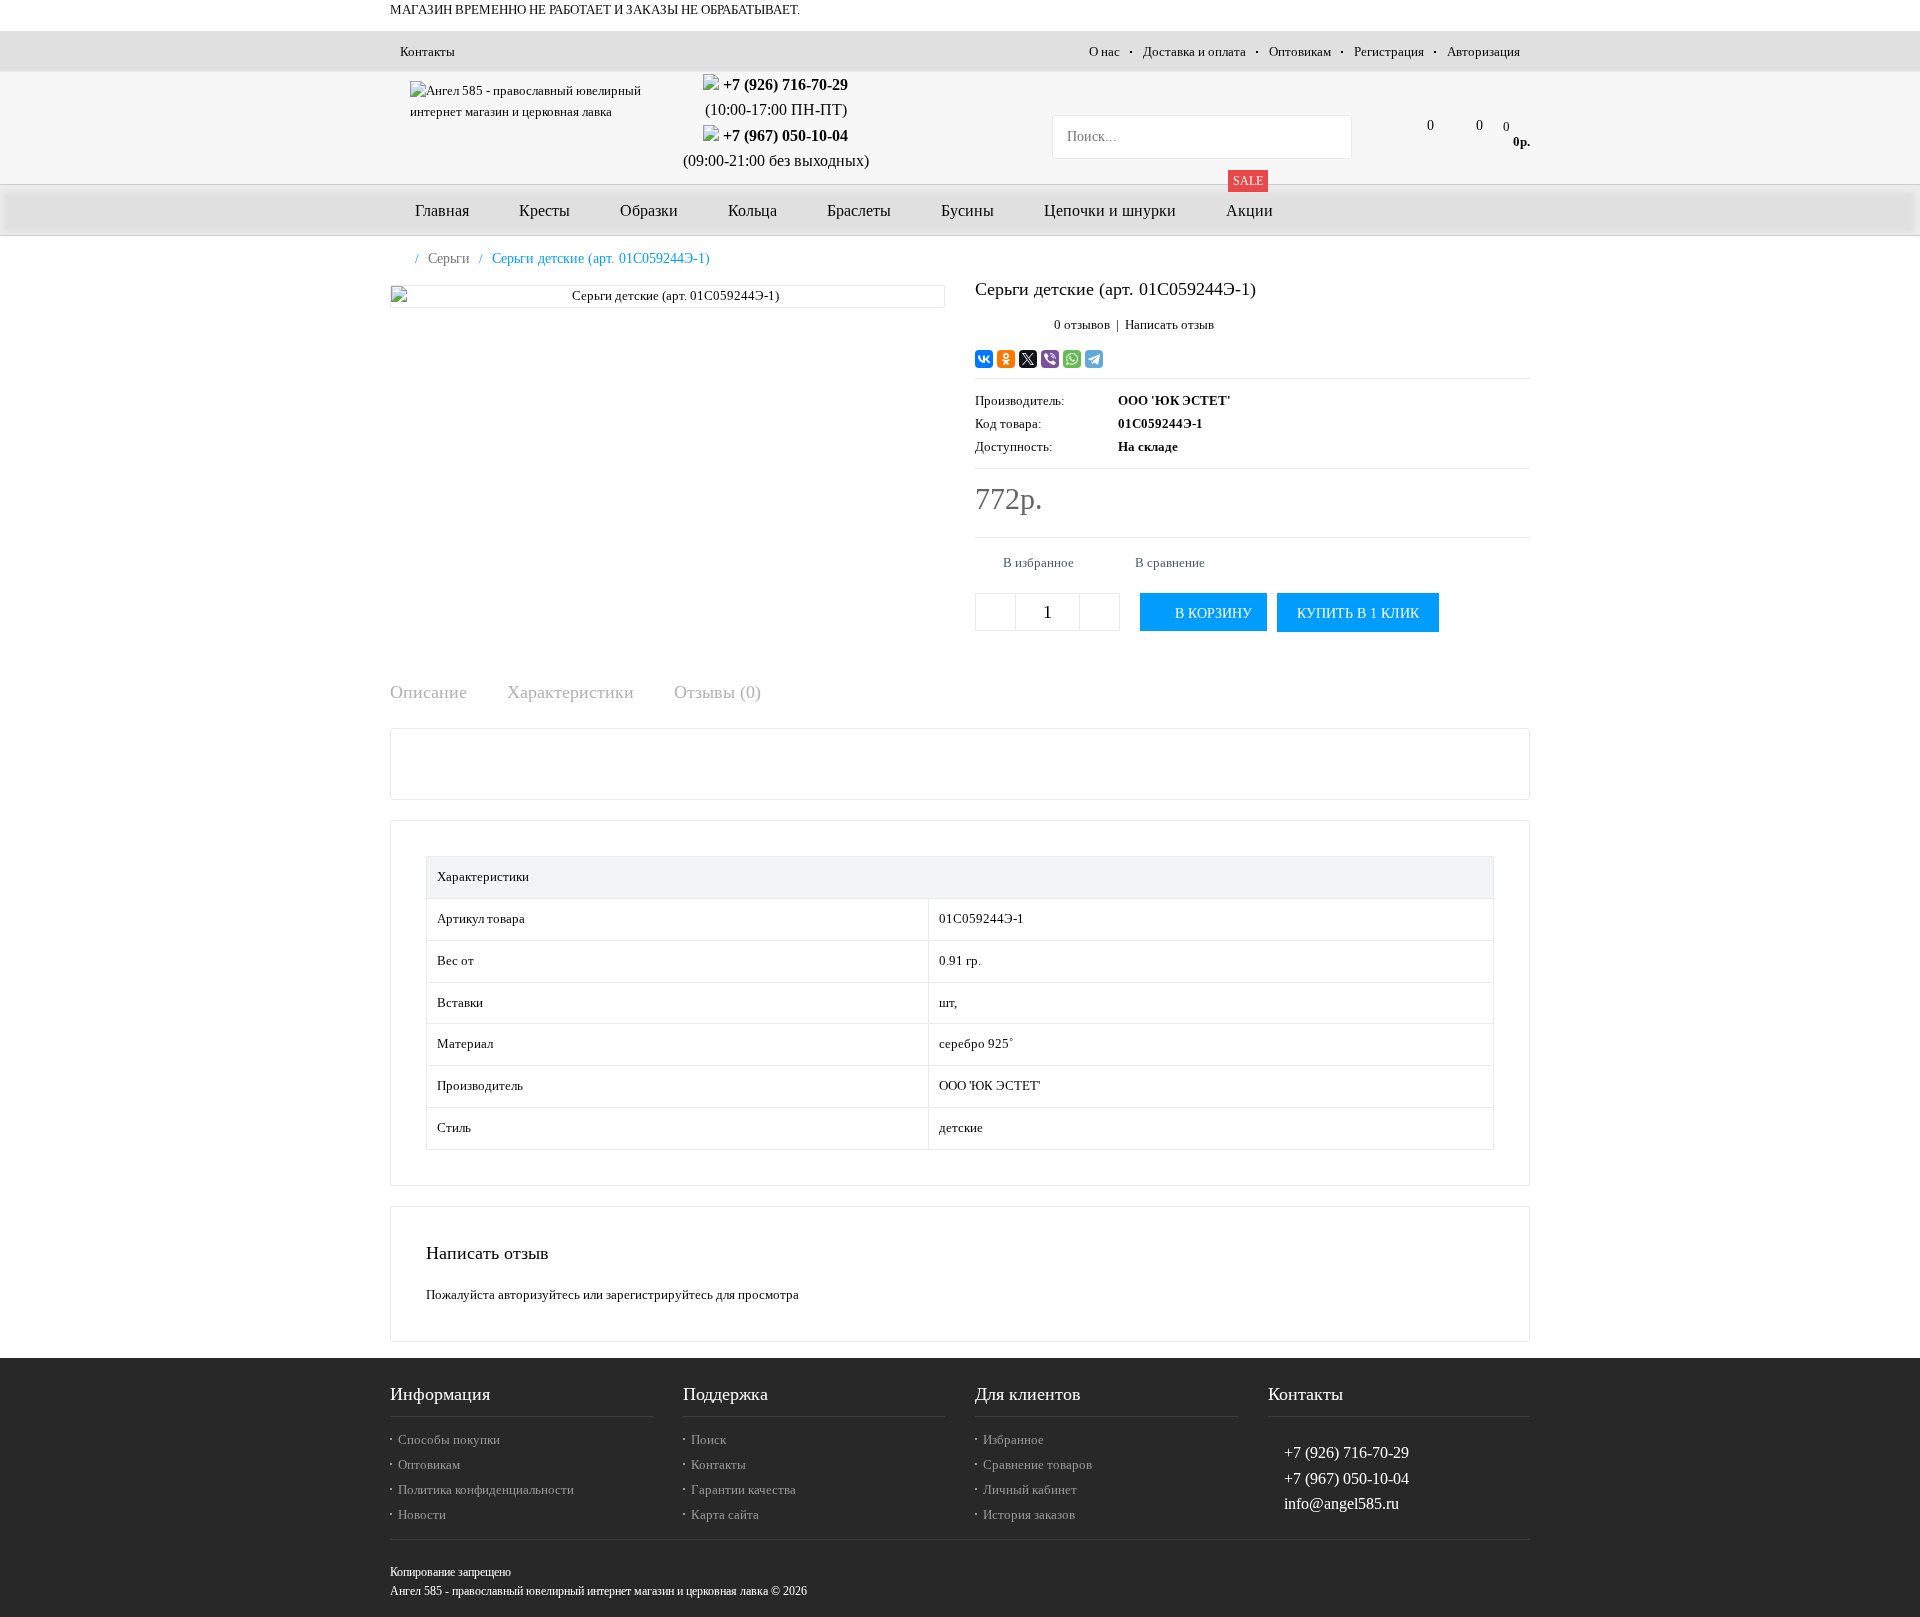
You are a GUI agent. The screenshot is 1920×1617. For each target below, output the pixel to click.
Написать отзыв (1169, 324)
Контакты (427, 51)
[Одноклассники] (1006, 359)
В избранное (1038, 562)
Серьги (449, 258)
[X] (1028, 359)
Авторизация (1483, 51)
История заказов (1029, 1514)
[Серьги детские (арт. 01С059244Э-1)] (667, 296)
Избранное (1013, 1439)
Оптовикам (1300, 51)
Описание (428, 692)
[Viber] (1050, 359)
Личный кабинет (1030, 1489)
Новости (422, 1514)
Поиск (708, 1439)
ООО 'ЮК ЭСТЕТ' (1174, 400)
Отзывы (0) (717, 692)
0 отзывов (1082, 324)
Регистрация (1389, 51)
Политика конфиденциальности (486, 1489)
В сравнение (1170, 562)
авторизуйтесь (539, 1294)
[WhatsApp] (1072, 359)
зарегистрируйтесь (659, 1294)
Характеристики (570, 692)
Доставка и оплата (1194, 51)
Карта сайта (725, 1514)
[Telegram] (1094, 359)
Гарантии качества (743, 1489)
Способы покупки (449, 1439)
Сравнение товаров (1037, 1464)
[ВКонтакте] (984, 359)
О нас (1104, 51)
